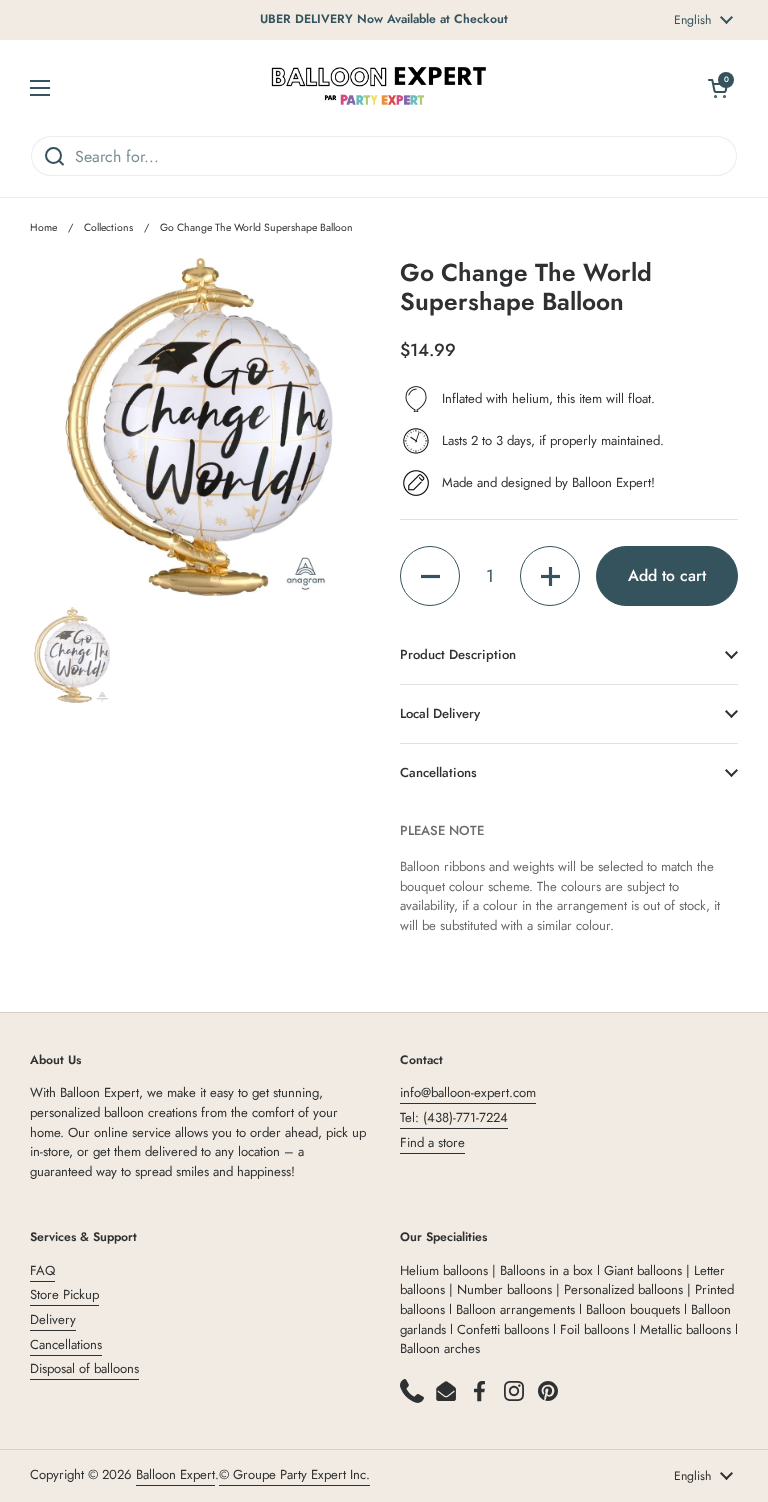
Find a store (432, 1142)
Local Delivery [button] (440, 713)
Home (43, 227)
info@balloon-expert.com (468, 1092)
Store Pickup (64, 1294)
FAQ (42, 1270)
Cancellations (66, 1344)
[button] (430, 576)
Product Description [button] (458, 654)
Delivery (53, 1319)
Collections (108, 227)
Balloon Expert (175, 1474)
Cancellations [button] (438, 772)
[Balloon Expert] (379, 87)
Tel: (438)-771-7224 (454, 1117)
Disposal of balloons (84, 1368)
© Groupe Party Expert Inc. (294, 1474)
